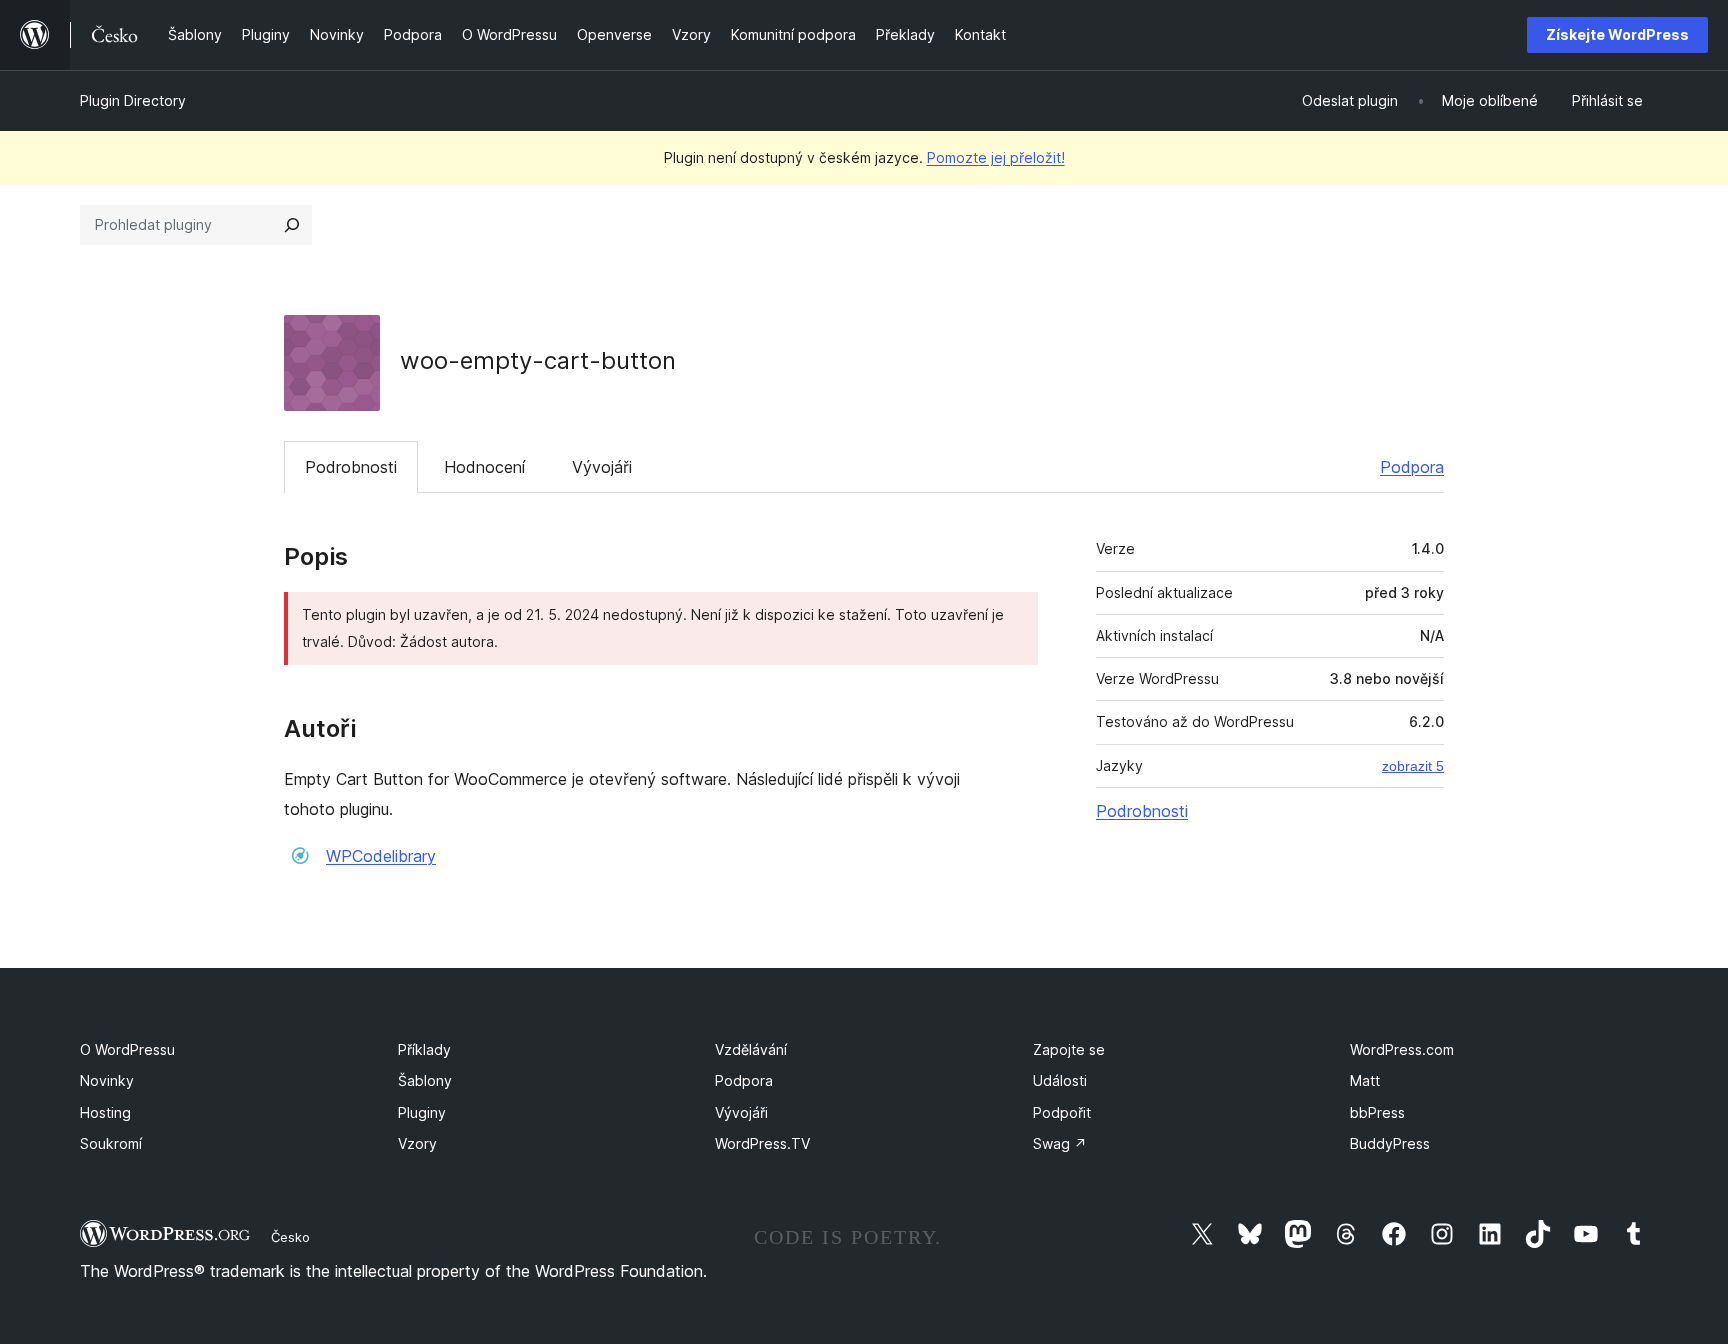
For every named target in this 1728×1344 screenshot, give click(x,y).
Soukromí (111, 1143)
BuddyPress (1390, 1143)
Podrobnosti (351, 467)
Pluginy (422, 1112)
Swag (1060, 1143)
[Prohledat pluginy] (292, 225)
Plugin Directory (133, 100)
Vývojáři (602, 467)
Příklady (424, 1049)
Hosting (105, 1112)
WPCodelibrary (381, 856)
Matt (1365, 1080)
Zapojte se (1069, 1049)
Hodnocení (484, 467)
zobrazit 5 (1413, 766)
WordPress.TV (762, 1143)
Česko (290, 1237)
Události (1060, 1080)
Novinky (107, 1080)
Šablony (425, 1080)
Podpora (1412, 467)
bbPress (1377, 1112)
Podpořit (1062, 1112)
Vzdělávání (751, 1049)
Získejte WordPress (1617, 34)
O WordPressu (127, 1049)
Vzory (417, 1143)
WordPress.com (1402, 1049)
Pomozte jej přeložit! (996, 157)
